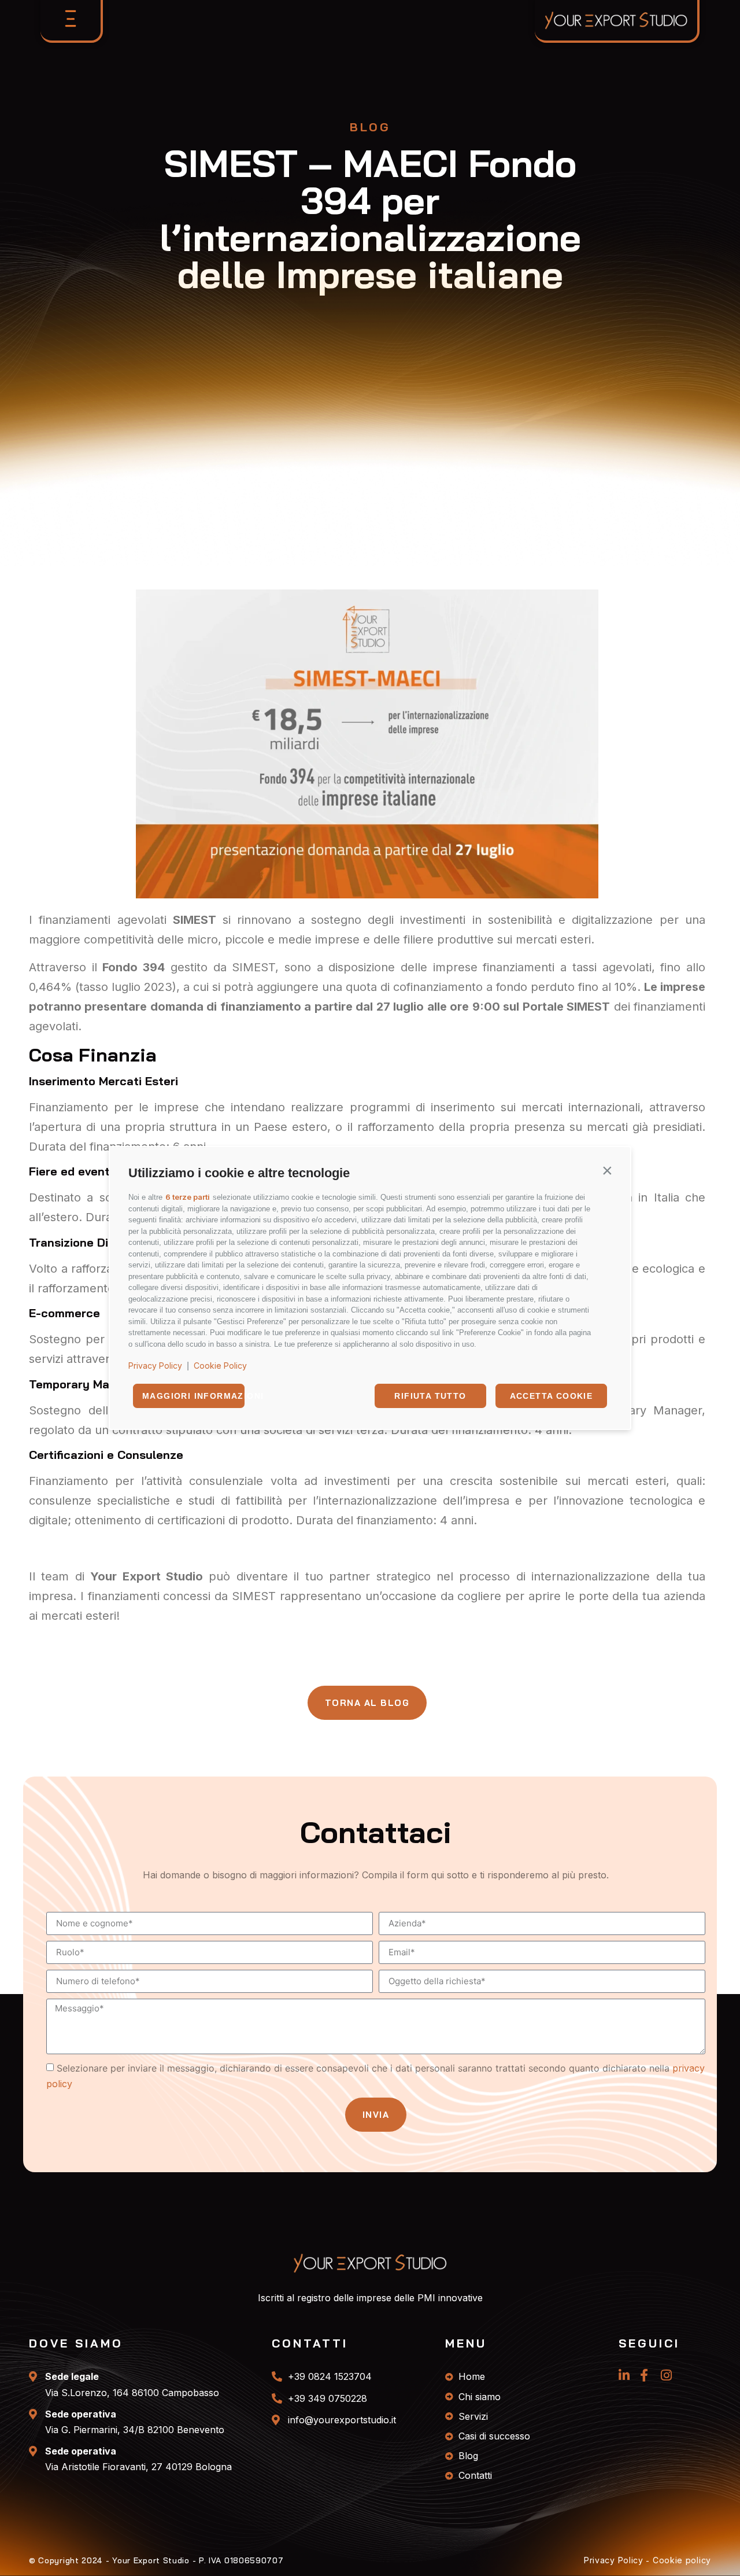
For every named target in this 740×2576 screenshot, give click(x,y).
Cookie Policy (220, 1366)
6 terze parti (188, 1197)
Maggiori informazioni (193, 1396)
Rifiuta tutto (430, 1396)
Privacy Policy (155, 1366)
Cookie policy (682, 2560)
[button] (607, 1170)
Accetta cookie (552, 1396)
